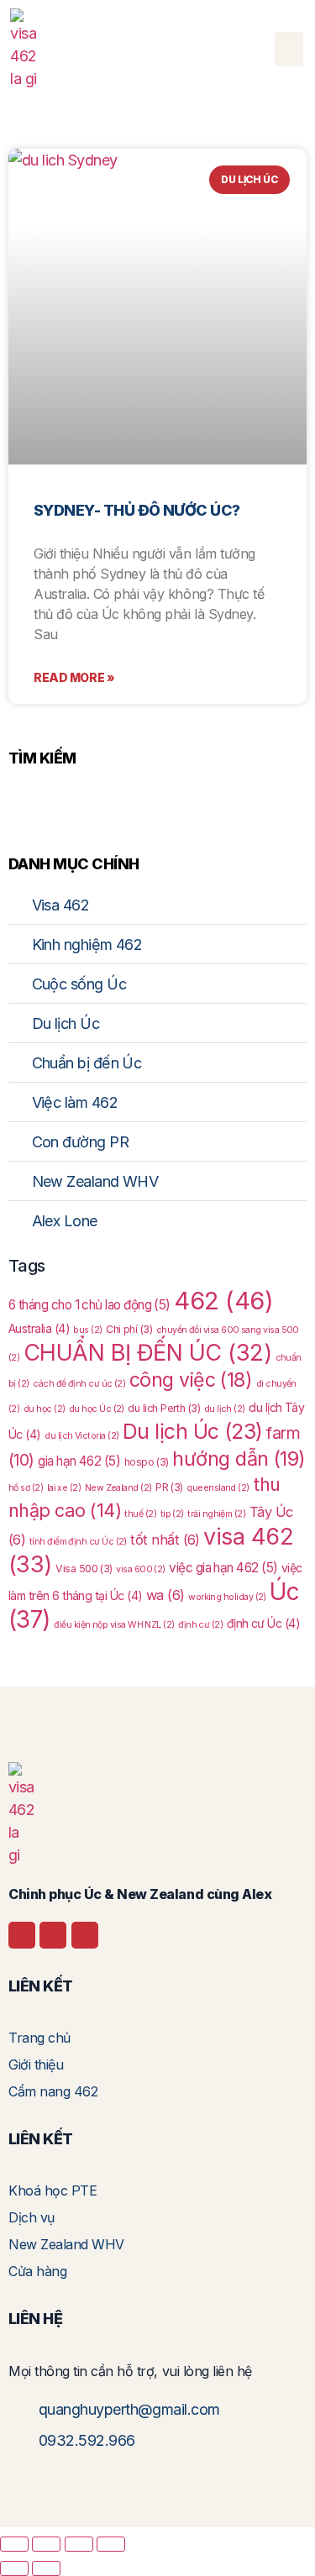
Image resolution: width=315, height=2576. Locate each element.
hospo (147, 1462)
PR (169, 1487)
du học (45, 1409)
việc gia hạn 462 (223, 1568)
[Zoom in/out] (14, 2544)
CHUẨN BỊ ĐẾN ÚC (147, 1353)
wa (165, 1595)
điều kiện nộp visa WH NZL (114, 1625)
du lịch (225, 1409)
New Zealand (118, 1488)
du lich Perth (164, 1408)
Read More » (74, 677)
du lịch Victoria (81, 1436)
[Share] (79, 2544)
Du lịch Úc (193, 1431)
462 (223, 1301)
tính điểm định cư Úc (78, 1542)
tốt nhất (165, 1540)
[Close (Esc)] (111, 2544)
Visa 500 (84, 1569)
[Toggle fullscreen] (46, 2544)
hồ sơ (26, 1488)
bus (87, 1330)
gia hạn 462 (79, 1461)
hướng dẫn (239, 1459)
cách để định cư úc (79, 1384)
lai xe (64, 1488)
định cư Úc (263, 1623)
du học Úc (97, 1409)
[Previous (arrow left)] (14, 2568)
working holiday (227, 1597)
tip (172, 1514)
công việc (191, 1380)
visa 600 (141, 1569)
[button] (289, 49)
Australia (39, 1328)
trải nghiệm (216, 1514)
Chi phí (129, 1329)
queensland (218, 1488)
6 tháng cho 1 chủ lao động (89, 1305)
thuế (140, 1514)
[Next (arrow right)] (46, 2568)
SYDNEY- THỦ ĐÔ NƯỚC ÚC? (137, 510)
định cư (200, 1625)
